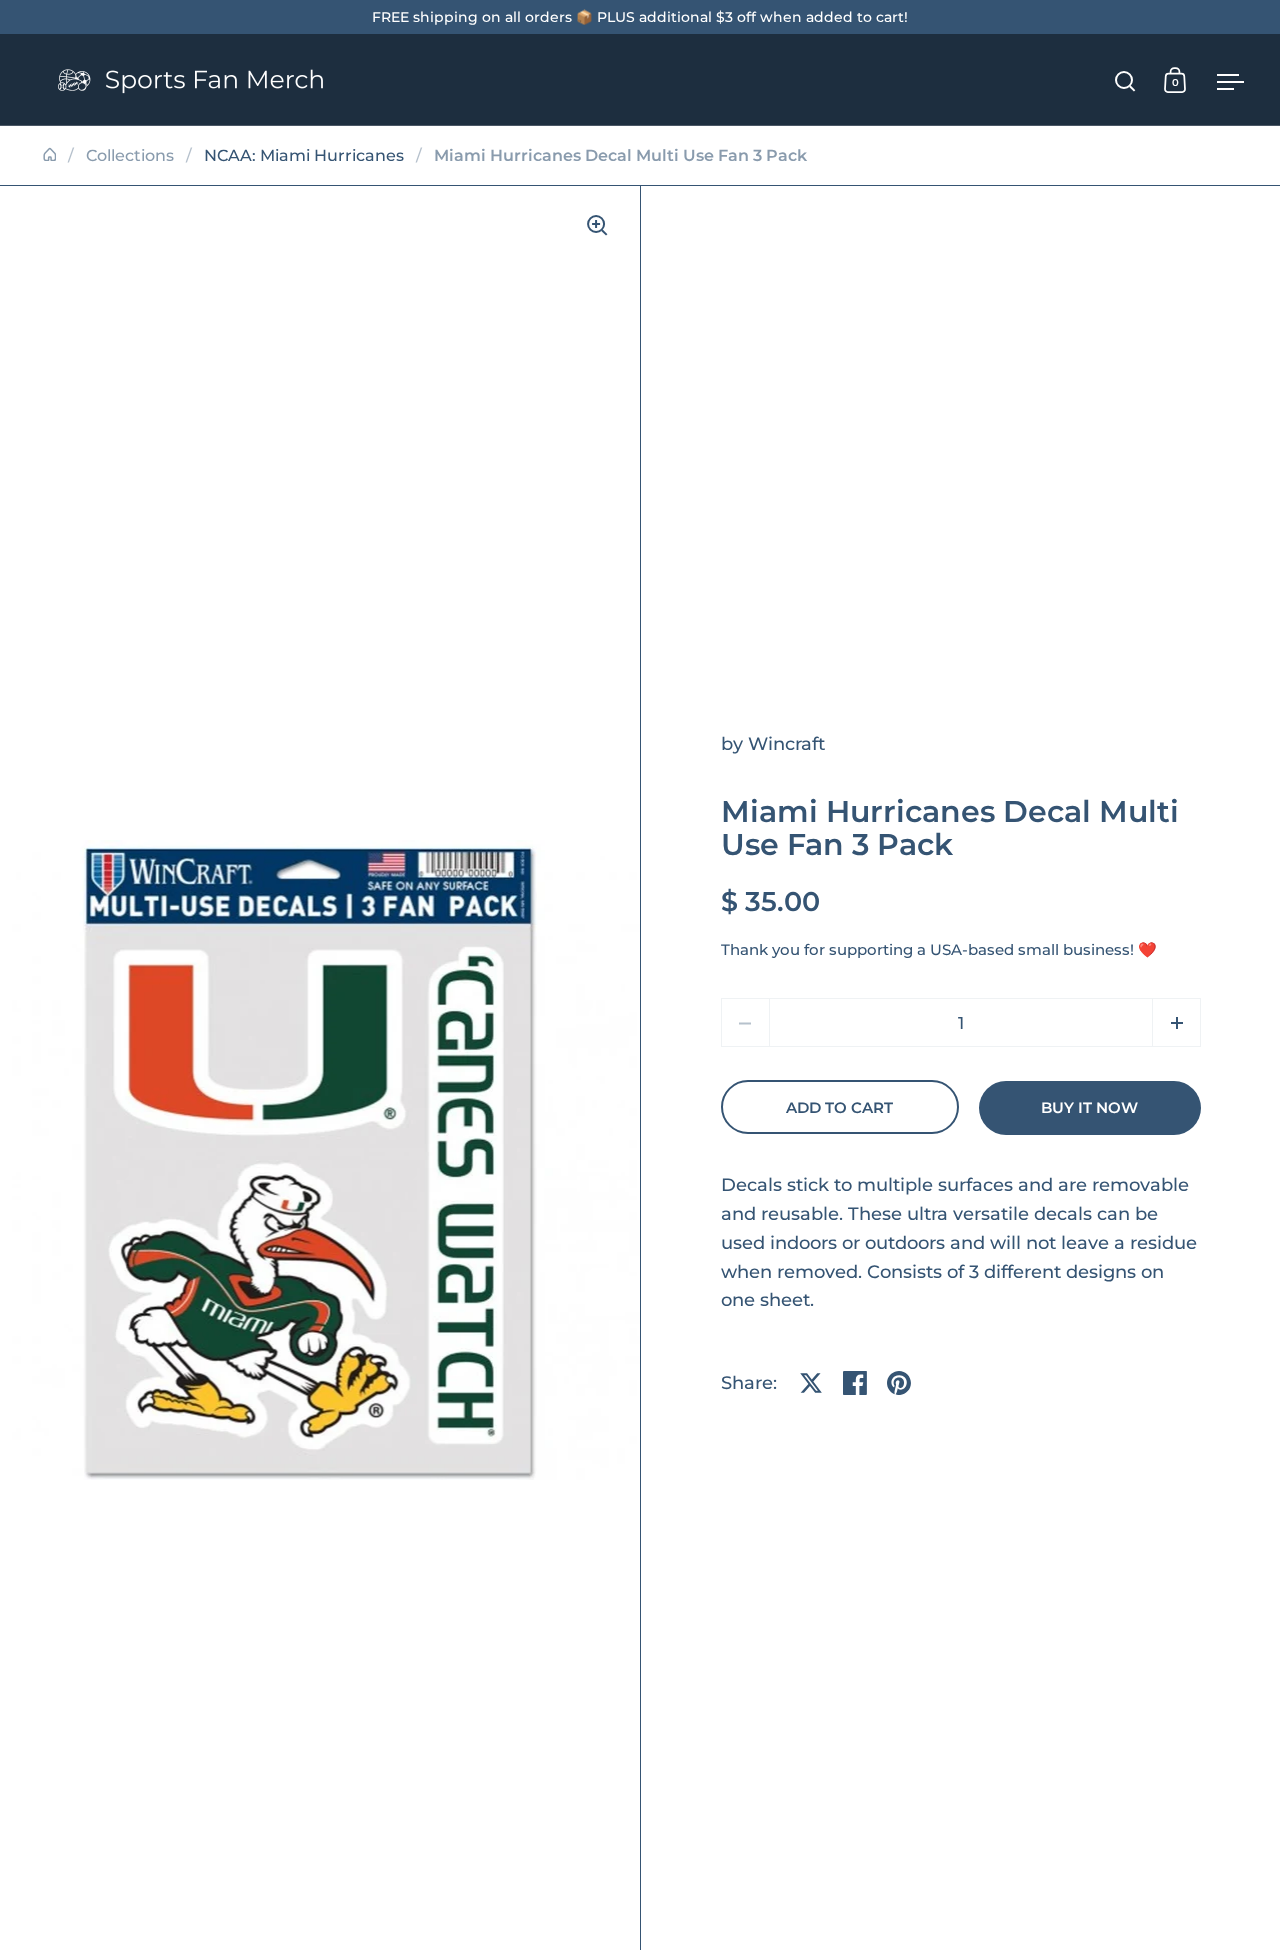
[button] (1176, 1022)
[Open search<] (1125, 80)
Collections (130, 155)
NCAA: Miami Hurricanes (304, 155)
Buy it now (1089, 1108)
